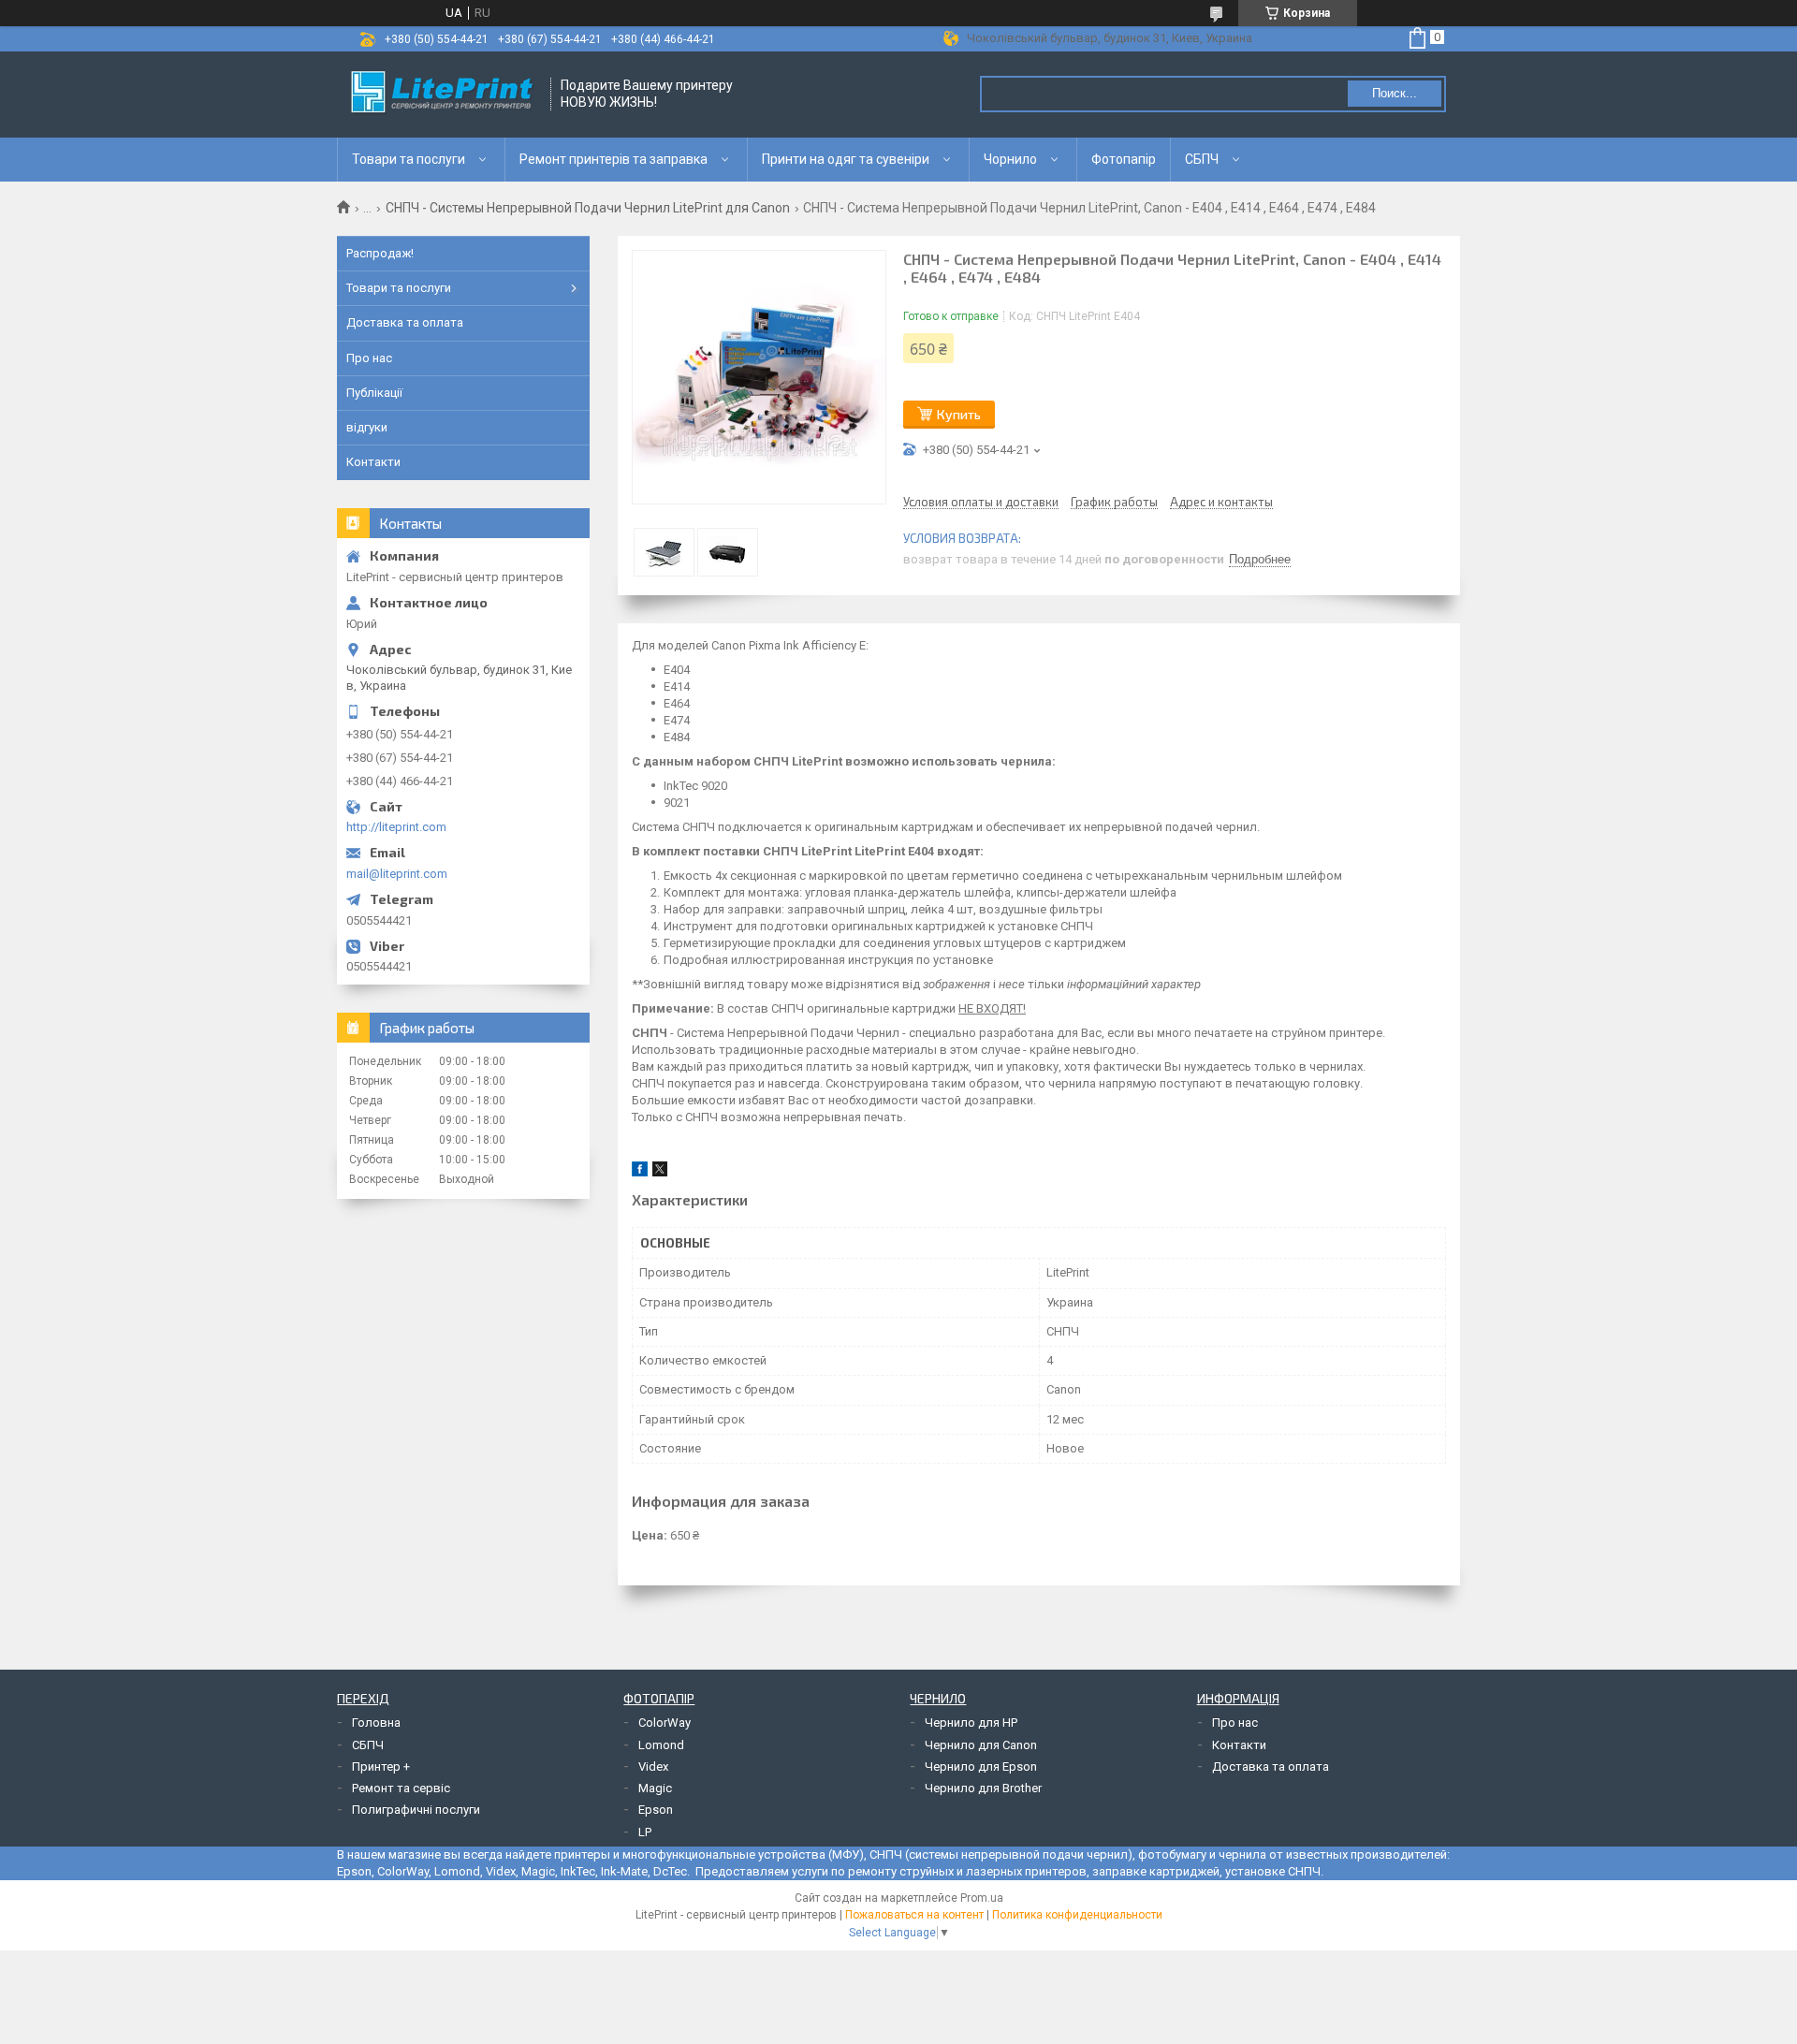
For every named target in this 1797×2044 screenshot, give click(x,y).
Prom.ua (982, 1898)
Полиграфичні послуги (416, 1810)
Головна (376, 1723)
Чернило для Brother (983, 1788)
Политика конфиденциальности (1077, 1915)
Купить (959, 414)
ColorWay (665, 1723)
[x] (660, 1172)
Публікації (374, 393)
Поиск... (1395, 93)
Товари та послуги (409, 159)
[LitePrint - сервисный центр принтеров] (445, 95)
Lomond (661, 1745)
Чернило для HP (971, 1723)
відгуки (367, 427)
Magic (655, 1788)
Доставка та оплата (405, 322)
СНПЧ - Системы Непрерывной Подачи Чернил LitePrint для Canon (588, 208)
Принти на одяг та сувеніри (846, 159)
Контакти (373, 462)
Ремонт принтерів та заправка (614, 159)
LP (645, 1832)
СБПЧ (1202, 159)
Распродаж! (380, 253)
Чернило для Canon (981, 1745)
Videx (653, 1767)
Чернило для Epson (981, 1767)
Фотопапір (1124, 159)
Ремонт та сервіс (401, 1788)
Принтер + (381, 1767)
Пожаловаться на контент (914, 1915)
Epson (656, 1810)
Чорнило (1010, 159)
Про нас (369, 358)
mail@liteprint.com (397, 874)
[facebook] (640, 1172)
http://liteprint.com (396, 827)
